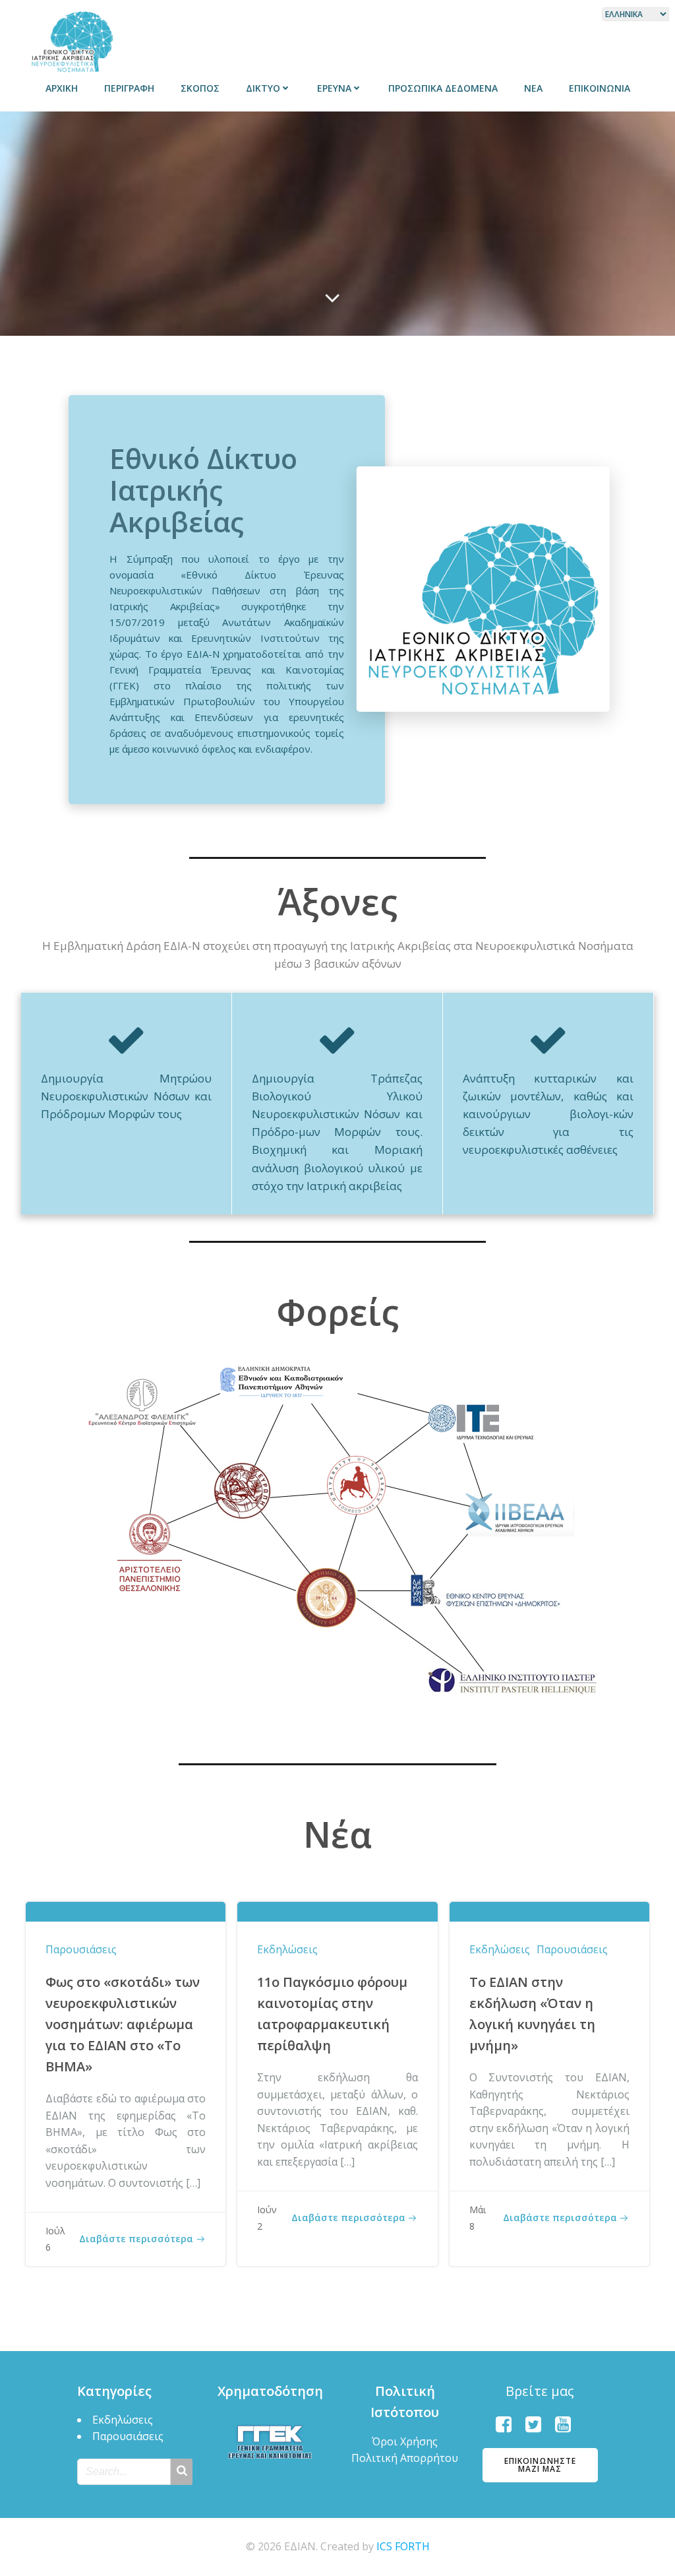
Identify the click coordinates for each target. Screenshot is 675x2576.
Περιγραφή (129, 88)
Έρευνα (334, 88)
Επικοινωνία (600, 88)
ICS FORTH (403, 2546)
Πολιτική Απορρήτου (405, 2458)
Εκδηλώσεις (287, 1949)
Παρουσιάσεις (81, 1949)
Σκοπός (200, 88)
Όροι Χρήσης (405, 2441)
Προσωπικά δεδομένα (443, 88)
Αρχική (62, 88)
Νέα (533, 88)
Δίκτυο (263, 88)
